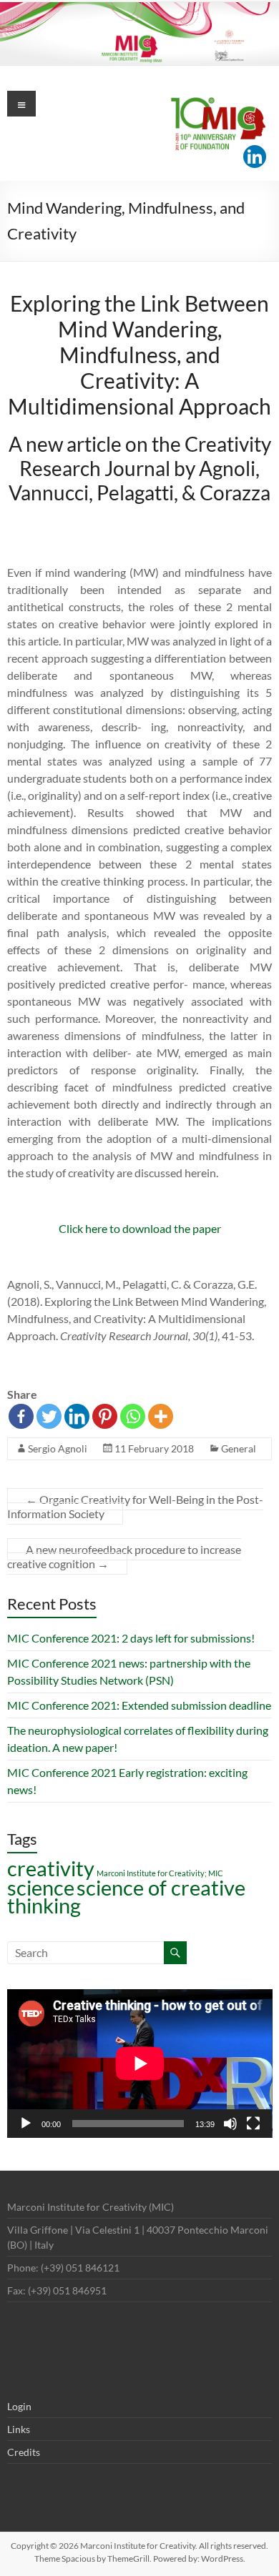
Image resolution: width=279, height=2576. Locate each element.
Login (19, 2406)
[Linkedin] (255, 157)
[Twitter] (49, 1416)
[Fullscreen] (253, 2124)
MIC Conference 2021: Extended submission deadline (139, 1705)
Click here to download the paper (140, 1228)
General (239, 1448)
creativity (51, 1868)
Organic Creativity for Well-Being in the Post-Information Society (135, 1506)
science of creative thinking (126, 1896)
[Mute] (230, 2124)
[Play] (26, 2124)
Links (19, 2429)
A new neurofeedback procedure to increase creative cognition (124, 1556)
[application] (140, 2064)
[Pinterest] (105, 1416)
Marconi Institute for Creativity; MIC (160, 1873)
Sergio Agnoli (58, 1448)
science (41, 1887)
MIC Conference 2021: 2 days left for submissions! (131, 1638)
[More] (161, 1416)
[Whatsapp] (133, 1416)
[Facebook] (21, 1416)
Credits (24, 2452)
